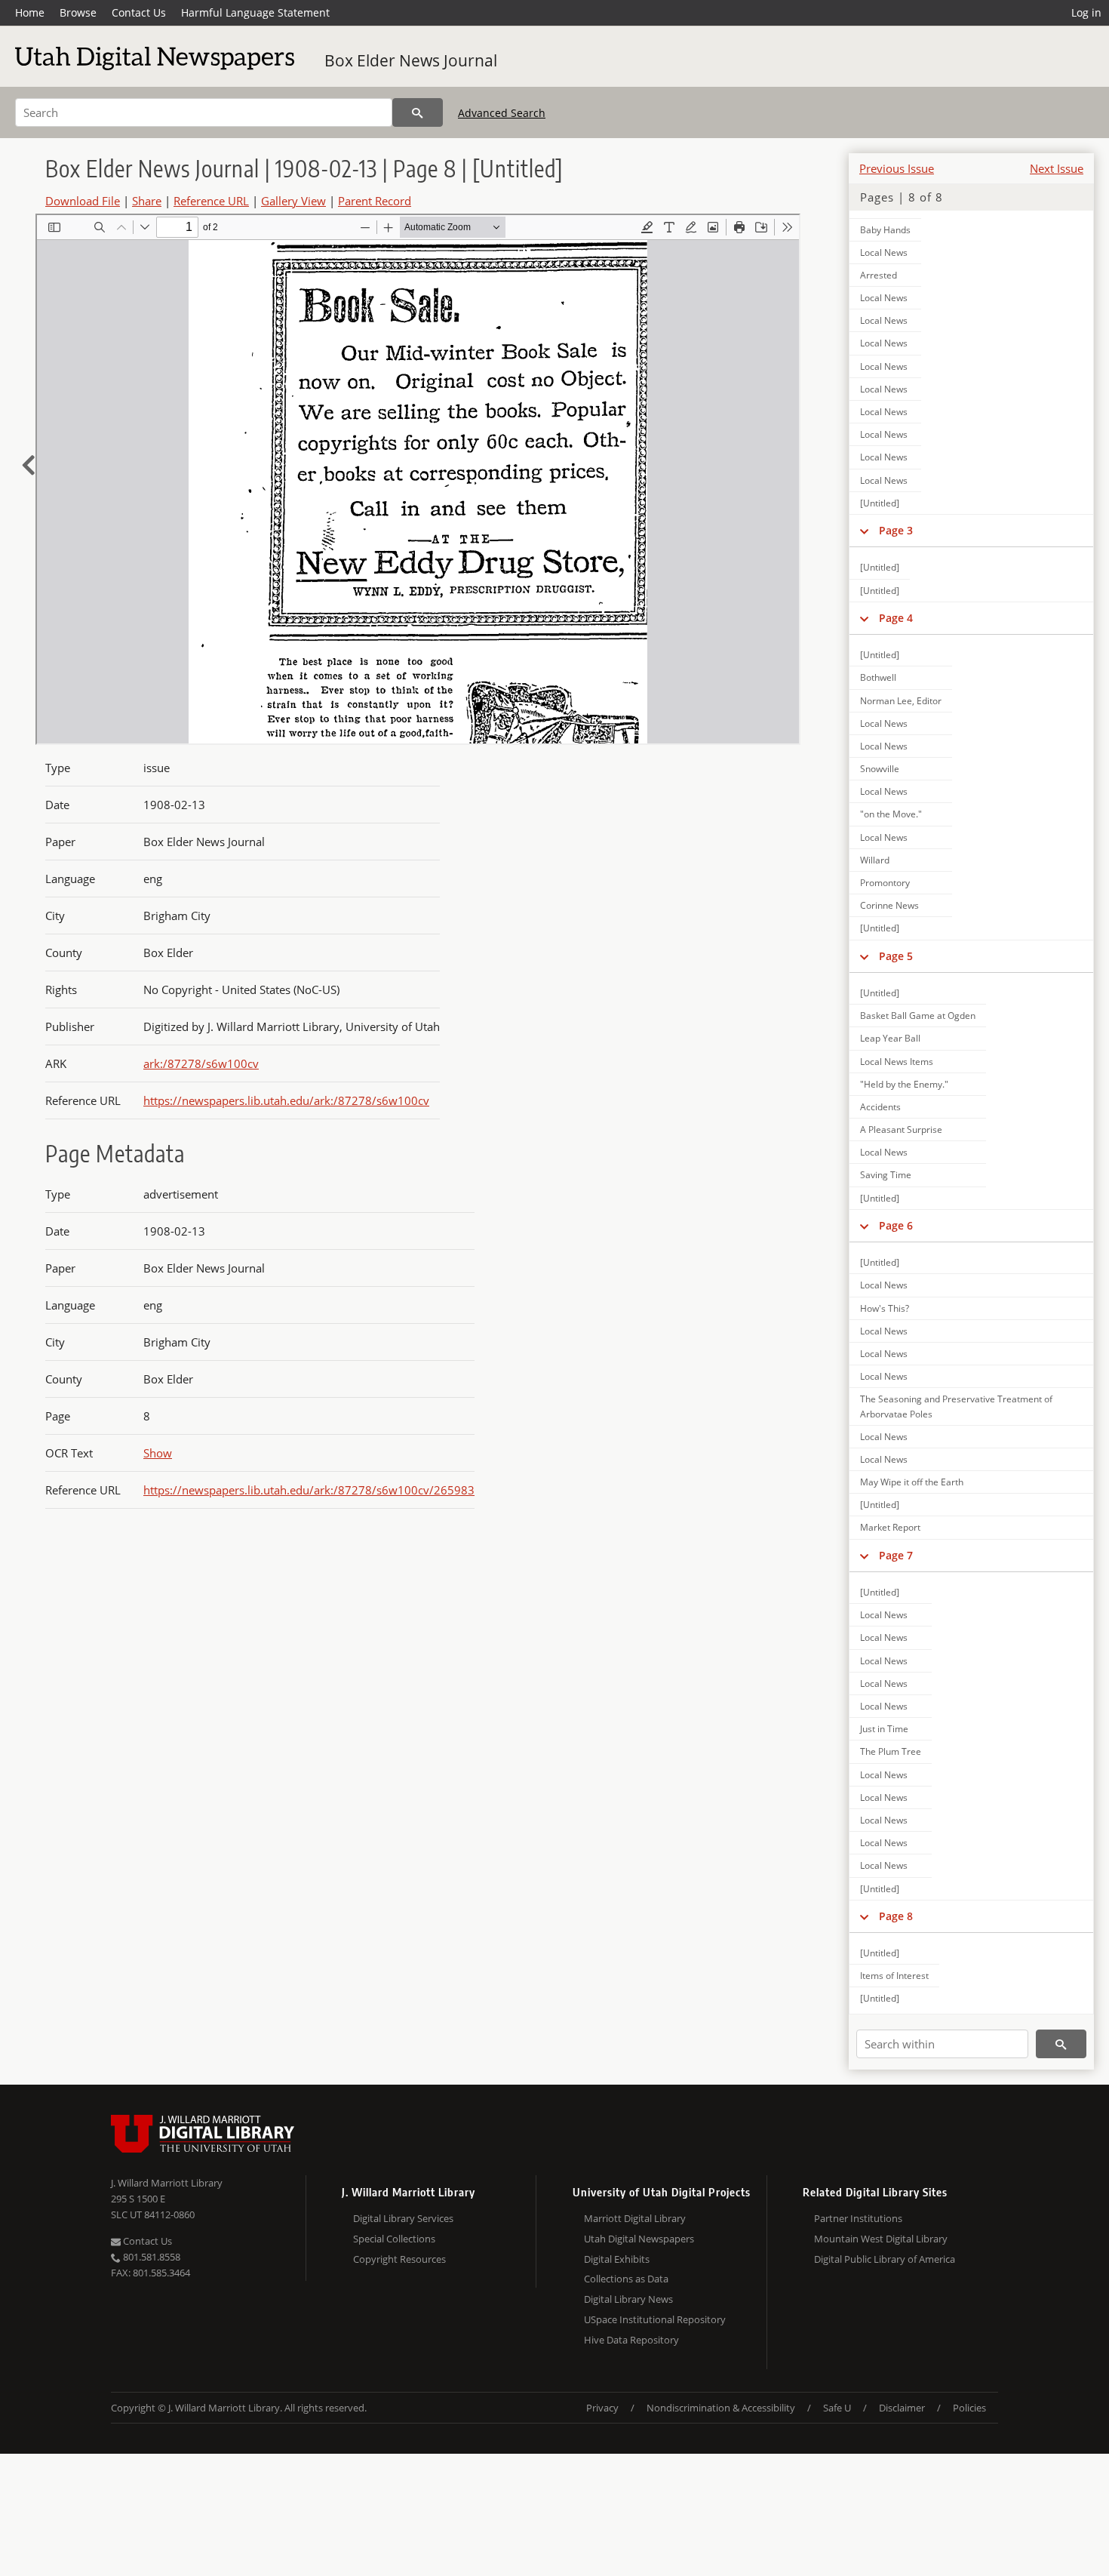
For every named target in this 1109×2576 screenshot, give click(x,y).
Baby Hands (885, 230)
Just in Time (884, 1729)
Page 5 (896, 956)
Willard (875, 860)
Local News (884, 252)
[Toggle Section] (864, 531)
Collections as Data (626, 2279)
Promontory (885, 883)
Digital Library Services (403, 2218)
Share (147, 201)
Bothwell (878, 677)
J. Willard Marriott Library (167, 2183)
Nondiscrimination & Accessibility (721, 2408)
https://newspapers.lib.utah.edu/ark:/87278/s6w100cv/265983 (309, 1490)
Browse (78, 12)
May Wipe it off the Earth (912, 1482)
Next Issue (1057, 168)
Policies (969, 2408)
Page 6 (896, 1225)
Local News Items (897, 1062)
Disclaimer (902, 2408)
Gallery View (293, 201)
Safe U (837, 2408)
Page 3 (896, 530)
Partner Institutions (858, 2218)
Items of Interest (894, 1976)
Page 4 (896, 618)
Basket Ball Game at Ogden (918, 1016)
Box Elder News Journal (411, 60)
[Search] (418, 112)
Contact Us (139, 12)
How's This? (885, 1308)
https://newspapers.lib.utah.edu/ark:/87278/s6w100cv (286, 1100)
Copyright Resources (399, 2259)
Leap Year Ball (890, 1038)
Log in (1086, 12)
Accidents (880, 1107)
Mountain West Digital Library (881, 2239)
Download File (83, 201)
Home (30, 12)
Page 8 (896, 1916)
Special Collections (394, 2239)
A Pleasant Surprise (901, 1130)
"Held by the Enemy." (904, 1084)
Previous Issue (897, 168)
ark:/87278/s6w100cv (201, 1063)
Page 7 (896, 1555)
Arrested (879, 275)
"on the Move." (891, 814)
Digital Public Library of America (885, 2259)
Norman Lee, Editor (901, 701)
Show (158, 1453)
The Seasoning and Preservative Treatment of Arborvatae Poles (956, 1406)
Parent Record (375, 201)
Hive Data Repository (631, 2340)
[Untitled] (880, 503)
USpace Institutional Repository (655, 2319)
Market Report (890, 1527)
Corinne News (889, 905)
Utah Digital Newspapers (639, 2239)
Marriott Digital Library (635, 2218)
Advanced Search (502, 113)
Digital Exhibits (617, 2259)
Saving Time (886, 1175)
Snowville (880, 769)
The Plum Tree (891, 1751)
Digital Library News (628, 2299)
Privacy (602, 2408)
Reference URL (211, 201)
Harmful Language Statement (255, 12)
